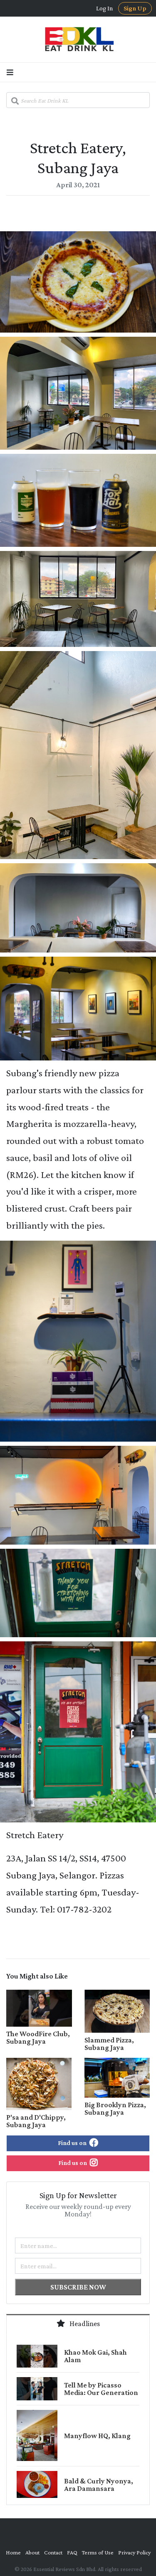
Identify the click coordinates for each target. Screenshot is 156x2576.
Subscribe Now (78, 2287)
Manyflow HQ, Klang (97, 2436)
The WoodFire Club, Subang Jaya (38, 2037)
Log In (105, 8)
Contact (53, 2552)
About (32, 2552)
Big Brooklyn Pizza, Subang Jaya (115, 2108)
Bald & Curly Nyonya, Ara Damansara (99, 2485)
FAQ (72, 2552)
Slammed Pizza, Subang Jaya (109, 2044)
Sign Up (135, 8)
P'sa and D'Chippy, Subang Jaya (36, 2121)
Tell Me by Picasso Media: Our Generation (101, 2389)
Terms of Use (98, 2552)
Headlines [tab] (84, 2324)
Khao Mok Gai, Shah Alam (95, 2356)
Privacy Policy (134, 2552)
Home (13, 2552)
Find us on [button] (73, 2143)
